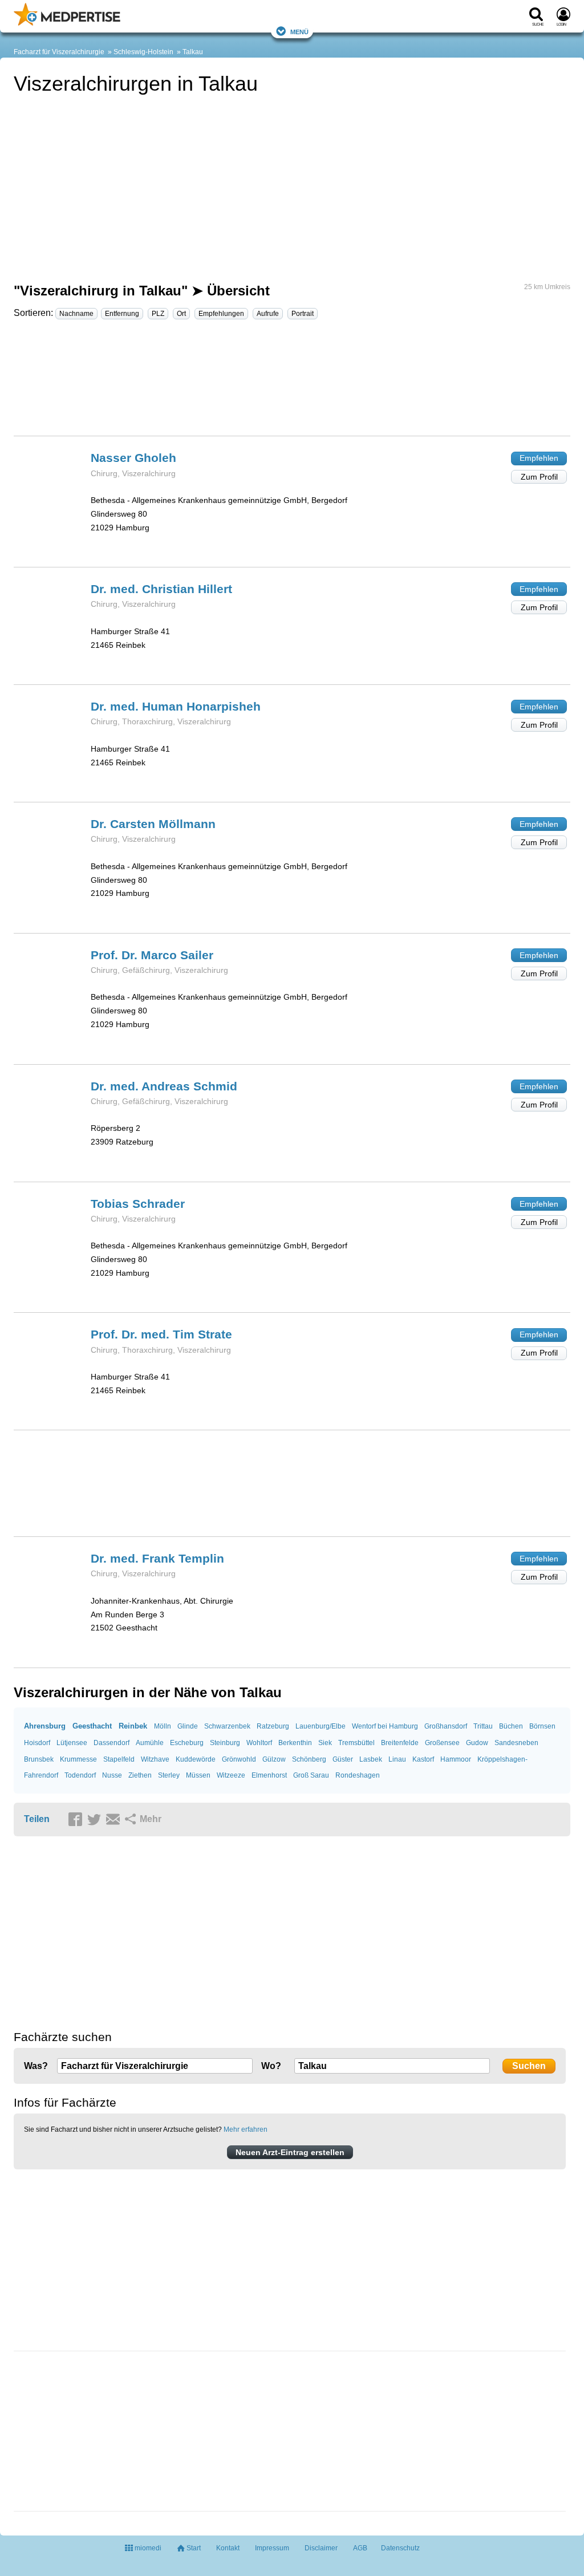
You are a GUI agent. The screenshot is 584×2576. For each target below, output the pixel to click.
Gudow (477, 1743)
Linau (397, 1759)
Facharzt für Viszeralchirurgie (59, 52)
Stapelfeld (119, 1759)
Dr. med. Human (176, 706)
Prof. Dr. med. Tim (161, 1334)
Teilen (37, 1819)
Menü (299, 31)
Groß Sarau (311, 1775)
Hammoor (456, 1759)
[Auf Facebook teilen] (77, 1820)
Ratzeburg (273, 1726)
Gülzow (274, 1759)
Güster (343, 1759)
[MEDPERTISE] (67, 23)
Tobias (138, 1204)
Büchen (511, 1726)
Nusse (112, 1775)
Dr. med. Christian (161, 589)
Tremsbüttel (356, 1743)
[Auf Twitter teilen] (96, 1820)
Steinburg (225, 1743)
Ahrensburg (45, 1726)
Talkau (193, 52)
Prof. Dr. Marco (152, 955)
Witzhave (155, 1759)
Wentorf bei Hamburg (385, 1726)
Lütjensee (72, 1743)
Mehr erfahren (246, 2129)
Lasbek (371, 1759)
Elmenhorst (269, 1775)
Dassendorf (111, 1743)
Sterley (169, 1775)
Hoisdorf (37, 1743)
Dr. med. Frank (157, 1558)
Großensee (442, 1743)
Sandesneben (516, 1743)
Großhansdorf (446, 1726)
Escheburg (187, 1743)
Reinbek (133, 1726)
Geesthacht (92, 1726)
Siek (325, 1743)
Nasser (133, 458)
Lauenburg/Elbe (321, 1726)
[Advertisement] (292, 383)
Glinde (188, 1726)
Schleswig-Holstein (143, 52)
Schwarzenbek (227, 1726)
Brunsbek (39, 1759)
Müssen (198, 1775)
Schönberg (309, 1759)
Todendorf (80, 1775)
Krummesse (78, 1759)
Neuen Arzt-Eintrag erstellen (290, 2152)
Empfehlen (539, 458)
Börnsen (542, 1726)
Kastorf (423, 1759)
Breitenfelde (400, 1743)
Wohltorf (259, 1743)
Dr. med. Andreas (164, 1086)
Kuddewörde (196, 1759)
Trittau (483, 1726)
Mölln (163, 1726)
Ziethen (140, 1775)
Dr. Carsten (153, 824)
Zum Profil (539, 477)
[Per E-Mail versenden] (115, 1820)
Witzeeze (231, 1775)
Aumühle (150, 1743)
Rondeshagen (358, 1775)
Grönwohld (239, 1759)
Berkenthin (295, 1743)
